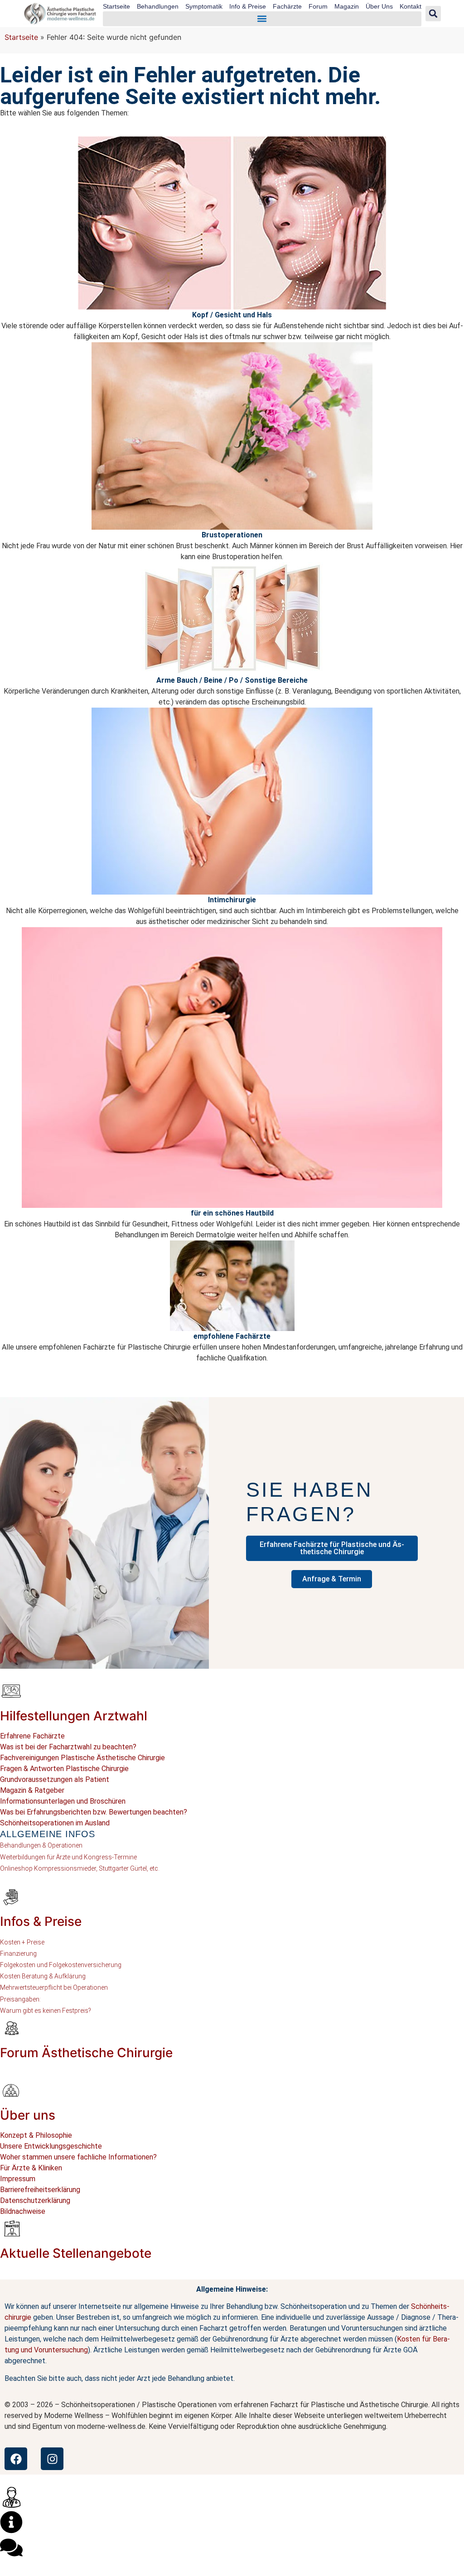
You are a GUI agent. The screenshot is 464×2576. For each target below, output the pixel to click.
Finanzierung (18, 1954)
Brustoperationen (232, 535)
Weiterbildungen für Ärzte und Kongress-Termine (68, 1857)
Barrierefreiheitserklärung (40, 2190)
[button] (262, 19)
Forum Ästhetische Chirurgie (86, 2053)
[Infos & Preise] (11, 1896)
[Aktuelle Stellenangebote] (11, 2228)
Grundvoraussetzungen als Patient (55, 1779)
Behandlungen (158, 6)
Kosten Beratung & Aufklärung (43, 1976)
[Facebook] (16, 2459)
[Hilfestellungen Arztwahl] (11, 1691)
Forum (318, 6)
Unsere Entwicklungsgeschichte (51, 2146)
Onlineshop (16, 1868)
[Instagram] (52, 2459)
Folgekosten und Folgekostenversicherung (61, 1965)
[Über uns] (11, 2090)
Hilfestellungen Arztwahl (74, 1716)
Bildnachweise (23, 2211)
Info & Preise (248, 6)
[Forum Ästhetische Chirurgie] (11, 2028)
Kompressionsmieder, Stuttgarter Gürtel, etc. (96, 1868)
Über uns (28, 2115)
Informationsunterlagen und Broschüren (63, 1801)
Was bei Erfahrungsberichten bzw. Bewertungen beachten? (94, 1812)
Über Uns (379, 6)
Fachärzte (287, 6)
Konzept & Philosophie (36, 2135)
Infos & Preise (41, 1921)
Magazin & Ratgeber (32, 1790)
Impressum (18, 2179)
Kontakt (411, 6)
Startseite (116, 6)
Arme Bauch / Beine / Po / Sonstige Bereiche (232, 680)
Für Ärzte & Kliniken (31, 2168)
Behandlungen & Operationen (41, 1845)
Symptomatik (204, 6)
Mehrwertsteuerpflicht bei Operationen (54, 1987)
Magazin (347, 6)
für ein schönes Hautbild (232, 1213)
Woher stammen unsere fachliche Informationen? (78, 2157)
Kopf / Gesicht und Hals (232, 315)
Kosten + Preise (22, 1942)
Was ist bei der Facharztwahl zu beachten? (68, 1747)
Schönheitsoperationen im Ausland (55, 1823)
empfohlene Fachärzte (232, 1336)
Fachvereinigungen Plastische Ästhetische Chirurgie (82, 1758)
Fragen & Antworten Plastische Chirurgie (64, 1769)
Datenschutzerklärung (35, 2200)
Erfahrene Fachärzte (32, 1736)
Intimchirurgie (232, 900)
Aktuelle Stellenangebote (76, 2253)
